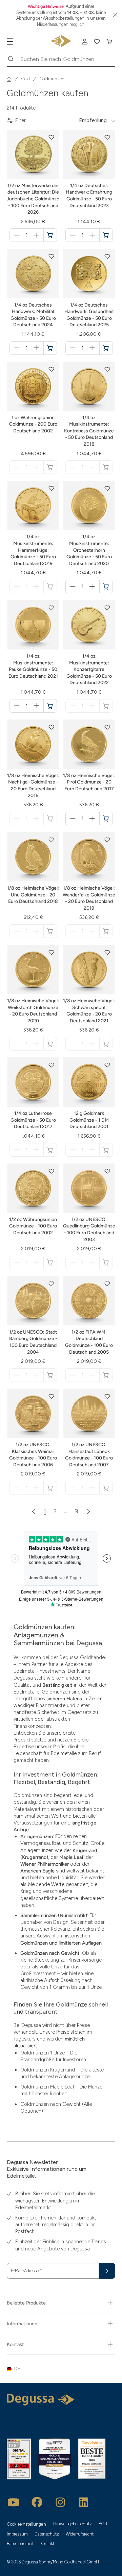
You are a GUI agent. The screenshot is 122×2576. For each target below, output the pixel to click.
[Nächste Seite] (88, 1511)
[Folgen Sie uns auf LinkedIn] (84, 2502)
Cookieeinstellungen (27, 2524)
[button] (52, 137)
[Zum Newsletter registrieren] (107, 2271)
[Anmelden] (85, 42)
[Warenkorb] (109, 42)
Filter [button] (21, 120)
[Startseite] (9, 79)
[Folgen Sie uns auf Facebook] (37, 2502)
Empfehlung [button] (93, 120)
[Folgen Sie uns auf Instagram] (60, 2502)
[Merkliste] (97, 42)
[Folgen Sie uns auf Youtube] (14, 2502)
